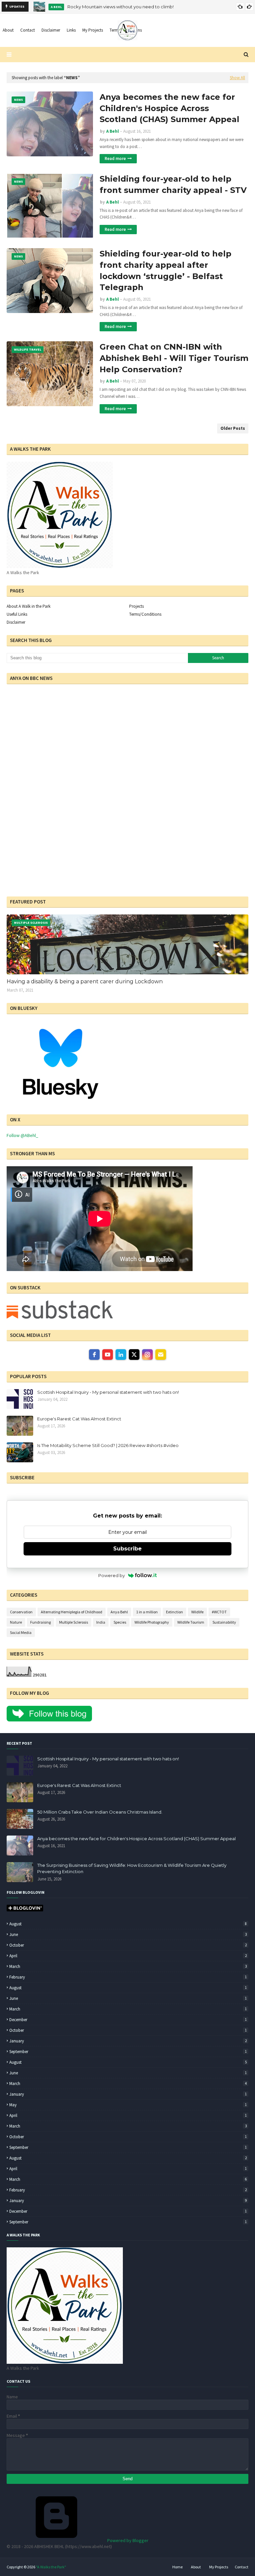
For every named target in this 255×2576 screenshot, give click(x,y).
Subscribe (127, 1549)
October (128, 1945)
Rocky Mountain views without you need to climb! (121, 7)
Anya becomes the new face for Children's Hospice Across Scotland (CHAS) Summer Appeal (170, 108)
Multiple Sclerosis (74, 1622)
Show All (237, 78)
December (128, 2020)
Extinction (174, 1612)
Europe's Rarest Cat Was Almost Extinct (79, 1419)
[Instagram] (147, 1355)
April (128, 1956)
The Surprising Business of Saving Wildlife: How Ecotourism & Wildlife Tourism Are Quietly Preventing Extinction (132, 1868)
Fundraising (41, 1622)
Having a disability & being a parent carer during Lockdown (85, 981)
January (128, 2041)
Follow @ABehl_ (22, 1135)
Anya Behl (119, 1612)
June (128, 1934)
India (101, 1622)
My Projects (219, 2567)
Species (120, 1622)
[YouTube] (108, 1355)
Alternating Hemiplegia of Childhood (72, 1612)
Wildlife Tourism (191, 1622)
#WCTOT (219, 1612)
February (128, 1977)
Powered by (112, 1575)
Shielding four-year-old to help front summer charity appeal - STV (173, 184)
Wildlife (197, 1612)
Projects (136, 606)
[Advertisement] (48, 844)
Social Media (21, 1632)
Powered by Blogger (127, 2540)
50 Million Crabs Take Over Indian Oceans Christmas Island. (100, 1812)
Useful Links (17, 614)
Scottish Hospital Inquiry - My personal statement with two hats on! (108, 1392)
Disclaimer (16, 622)
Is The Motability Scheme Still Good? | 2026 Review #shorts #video (108, 1445)
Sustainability (224, 1622)
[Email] (161, 1355)
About (196, 2567)
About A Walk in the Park (29, 606)
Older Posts (233, 428)
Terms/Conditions (145, 614)
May (128, 2105)
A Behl (113, 131)
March (128, 1966)
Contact (242, 2567)
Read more (115, 159)
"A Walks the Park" (51, 2567)
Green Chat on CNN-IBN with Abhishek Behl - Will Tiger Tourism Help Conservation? (174, 358)
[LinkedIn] (121, 1355)
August (128, 1924)
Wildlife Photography (152, 1622)
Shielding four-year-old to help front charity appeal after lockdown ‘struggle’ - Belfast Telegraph (166, 270)
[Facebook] (94, 1355)
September (128, 2052)
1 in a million (147, 1612)
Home (177, 2567)
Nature (16, 1622)
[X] (134, 1355)
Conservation (21, 1612)
